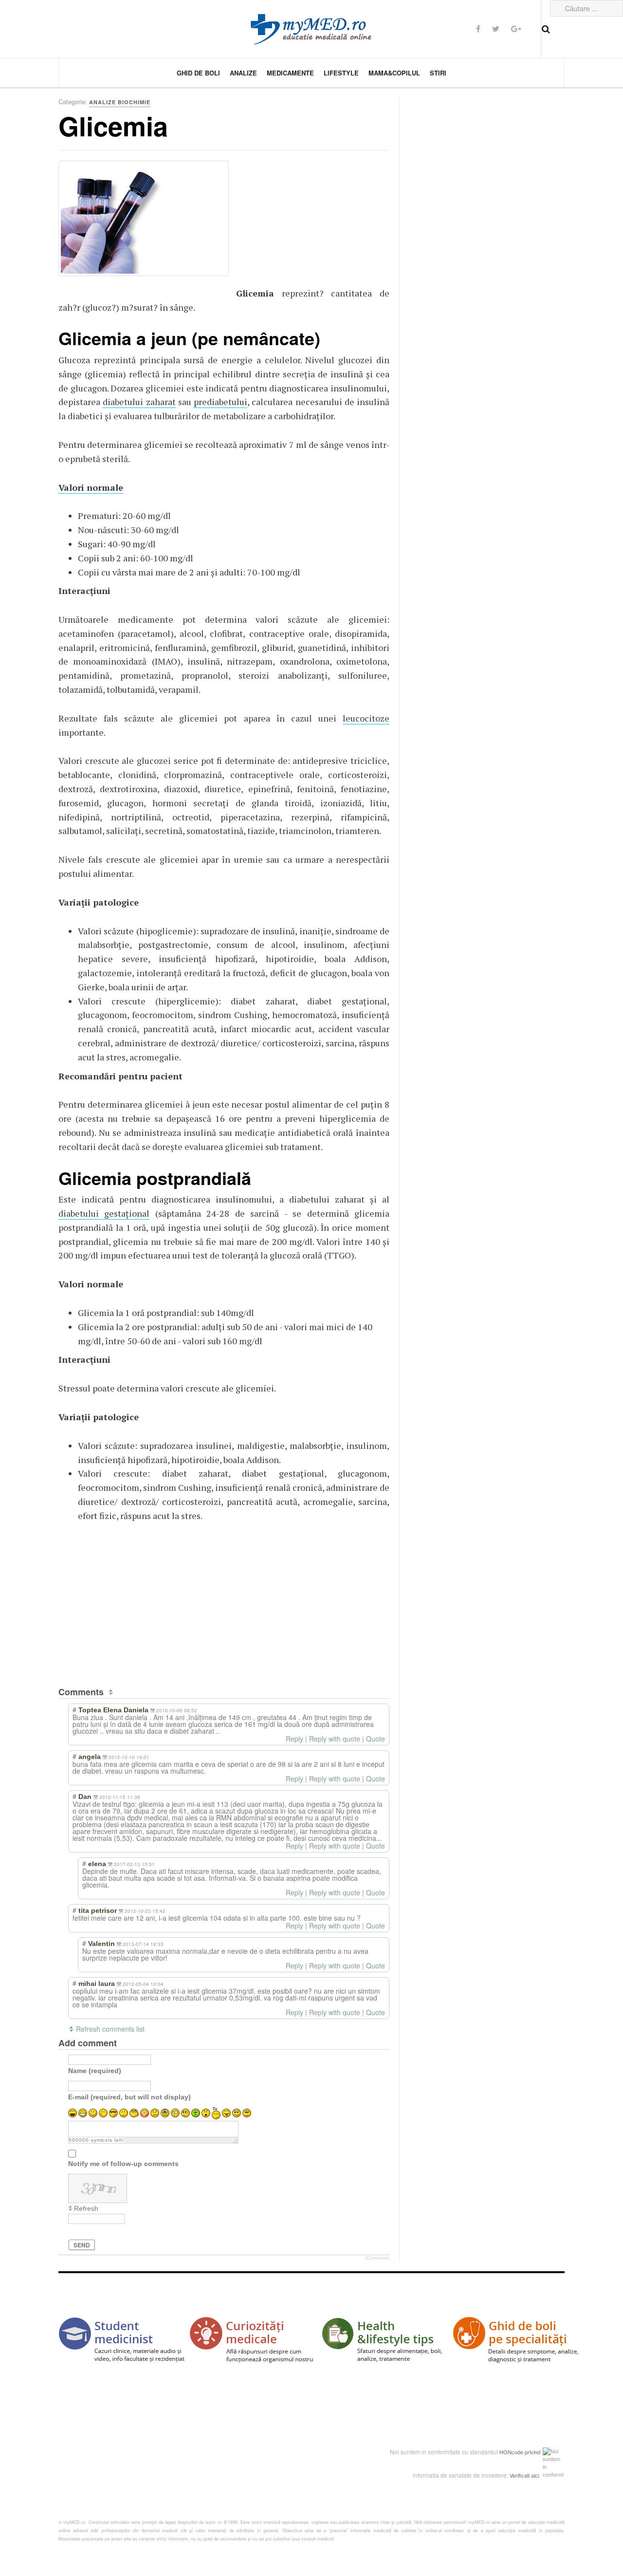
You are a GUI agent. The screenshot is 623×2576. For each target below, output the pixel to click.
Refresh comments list (110, 2029)
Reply (294, 1739)
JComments (377, 2258)
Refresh (86, 2208)
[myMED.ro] (311, 29)
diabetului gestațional (104, 1213)
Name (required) (95, 2071)
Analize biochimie (120, 102)
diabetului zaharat (139, 402)
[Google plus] (516, 28)
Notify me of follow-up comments (123, 2164)
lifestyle (341, 73)
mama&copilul (394, 73)
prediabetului (220, 402)
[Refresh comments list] (112, 1692)
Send (82, 2245)
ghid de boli (198, 73)
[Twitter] (496, 28)
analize (243, 73)
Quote (376, 1739)
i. (539, 2475)
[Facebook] (478, 28)
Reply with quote (335, 1739)
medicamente (290, 73)
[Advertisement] (309, 222)
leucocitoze (366, 718)
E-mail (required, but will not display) (129, 2097)
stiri (438, 73)
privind (532, 2452)
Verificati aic (524, 2475)
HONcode (511, 2452)
